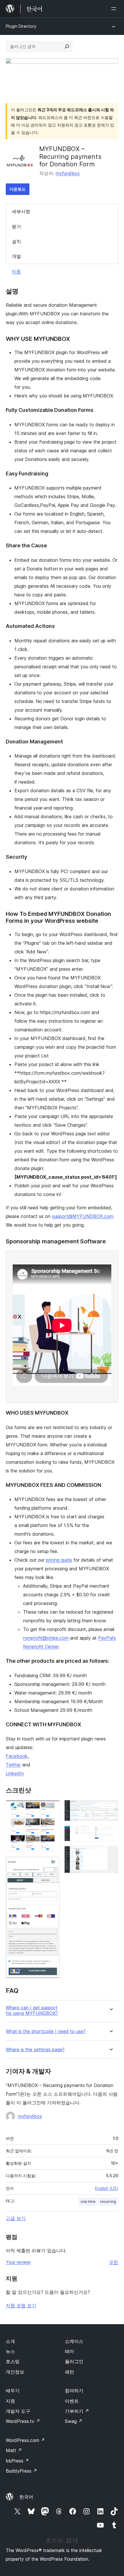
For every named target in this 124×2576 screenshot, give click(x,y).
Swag (74, 2421)
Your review (18, 2262)
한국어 (26, 2497)
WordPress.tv (23, 2421)
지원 (16, 271)
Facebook (17, 1756)
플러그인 (74, 2361)
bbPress (17, 2461)
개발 (16, 256)
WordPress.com (25, 2440)
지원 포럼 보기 (21, 2305)
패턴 (69, 2372)
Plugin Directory (21, 26)
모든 (114, 2262)
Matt (14, 2450)
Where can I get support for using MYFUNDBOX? (32, 2010)
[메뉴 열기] (115, 9)
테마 (69, 2351)
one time (88, 2202)
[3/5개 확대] (110, 1808)
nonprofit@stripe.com (46, 1638)
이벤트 (72, 2401)
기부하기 (77, 2411)
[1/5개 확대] (52, 1808)
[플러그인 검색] (67, 47)
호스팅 (13, 2361)
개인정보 (15, 2372)
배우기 (13, 2391)
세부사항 (21, 211)
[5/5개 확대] (110, 1854)
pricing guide (59, 1560)
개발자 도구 (18, 2411)
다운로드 (18, 189)
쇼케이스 (74, 2341)
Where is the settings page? (35, 2050)
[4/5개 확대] (110, 1833)
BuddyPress (21, 2471)
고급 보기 (16, 2218)
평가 (16, 226)
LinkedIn (15, 1773)
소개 (10, 2341)
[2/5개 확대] (52, 1864)
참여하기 (74, 2391)
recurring (108, 2202)
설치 (16, 241)
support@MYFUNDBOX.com (82, 1216)
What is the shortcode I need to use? (46, 2031)
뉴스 (10, 2351)
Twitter (13, 1765)
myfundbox (68, 173)
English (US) (107, 2188)
